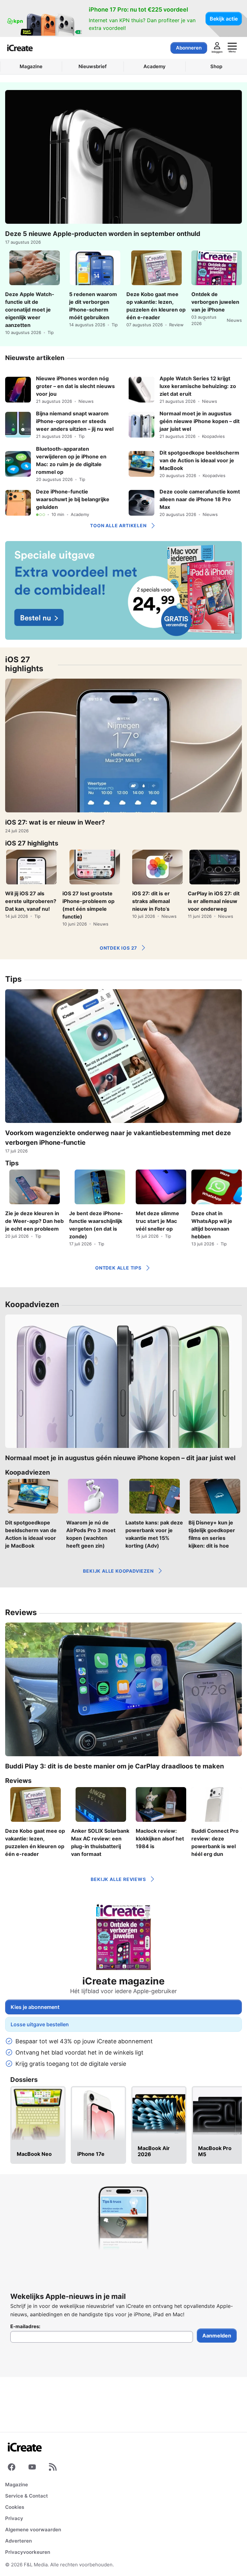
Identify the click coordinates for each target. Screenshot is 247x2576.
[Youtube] (32, 2468)
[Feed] (53, 2468)
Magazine (17, 2485)
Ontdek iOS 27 (118, 948)
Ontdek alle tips (118, 1268)
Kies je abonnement (35, 2007)
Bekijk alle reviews (118, 1879)
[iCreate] (20, 48)
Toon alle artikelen (118, 525)
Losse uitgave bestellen (40, 2024)
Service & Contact (27, 2496)
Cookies (15, 2507)
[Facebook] (12, 2468)
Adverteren (18, 2541)
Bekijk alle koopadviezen (118, 1571)
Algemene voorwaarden (33, 2530)
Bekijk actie (224, 19)
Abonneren (189, 48)
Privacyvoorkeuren (28, 2552)
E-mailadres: (25, 2327)
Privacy (14, 2518)
